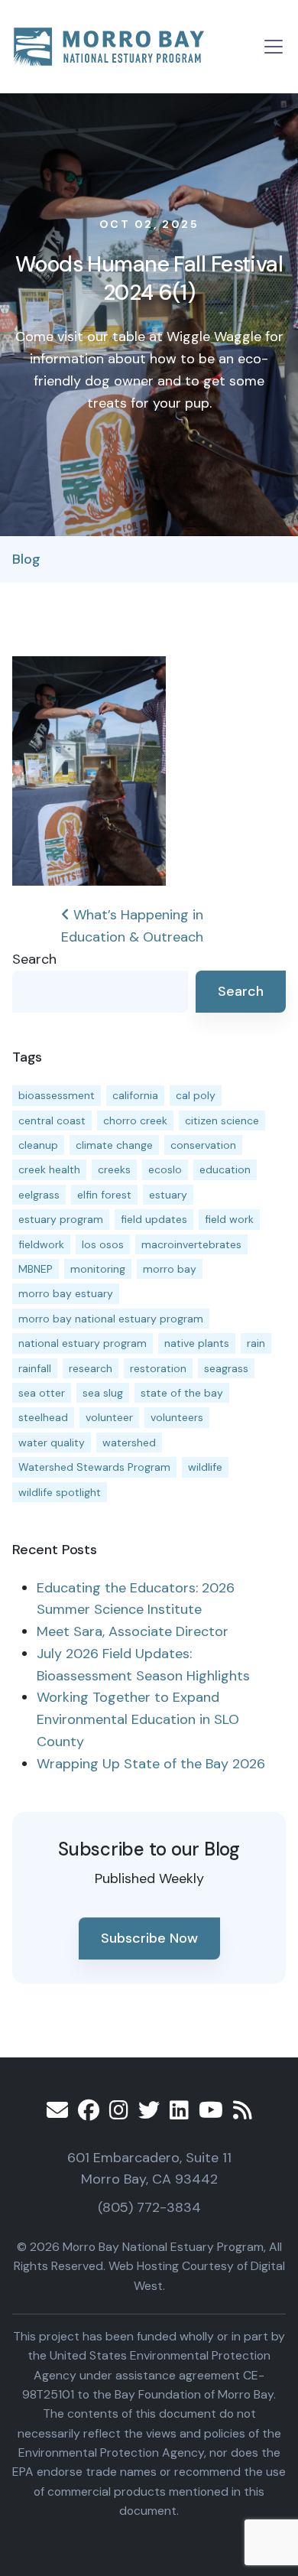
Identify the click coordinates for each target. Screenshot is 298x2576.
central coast (52, 1120)
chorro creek (135, 1120)
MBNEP (36, 1269)
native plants (197, 1343)
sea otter (42, 1393)
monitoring (98, 1269)
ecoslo (165, 1169)
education (225, 1169)
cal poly (196, 1095)
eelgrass (39, 1195)
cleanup (38, 1145)
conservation (203, 1145)
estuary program (61, 1219)
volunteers (177, 1417)
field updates (154, 1219)
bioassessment (57, 1095)
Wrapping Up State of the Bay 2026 (151, 1764)
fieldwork (41, 1244)
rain (256, 1343)
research (91, 1368)
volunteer (109, 1417)
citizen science (222, 1120)
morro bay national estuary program (111, 1319)
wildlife (205, 1467)
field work (229, 1219)
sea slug (103, 1393)
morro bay (170, 1269)
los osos (103, 1244)
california (135, 1095)
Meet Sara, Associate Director (133, 1631)
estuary (168, 1195)
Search (34, 959)
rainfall (35, 1368)
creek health (49, 1169)
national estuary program (83, 1343)
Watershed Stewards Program (94, 1467)
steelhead (43, 1417)
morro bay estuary (66, 1293)
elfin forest (104, 1195)
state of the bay (182, 1393)
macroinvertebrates (191, 1244)
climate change (114, 1145)
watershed (129, 1442)
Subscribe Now (149, 1938)
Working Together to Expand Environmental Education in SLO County (138, 1719)
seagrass (226, 1368)
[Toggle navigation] (274, 47)
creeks (114, 1169)
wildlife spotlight (60, 1492)
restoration (158, 1368)
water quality (52, 1442)
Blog (26, 559)
